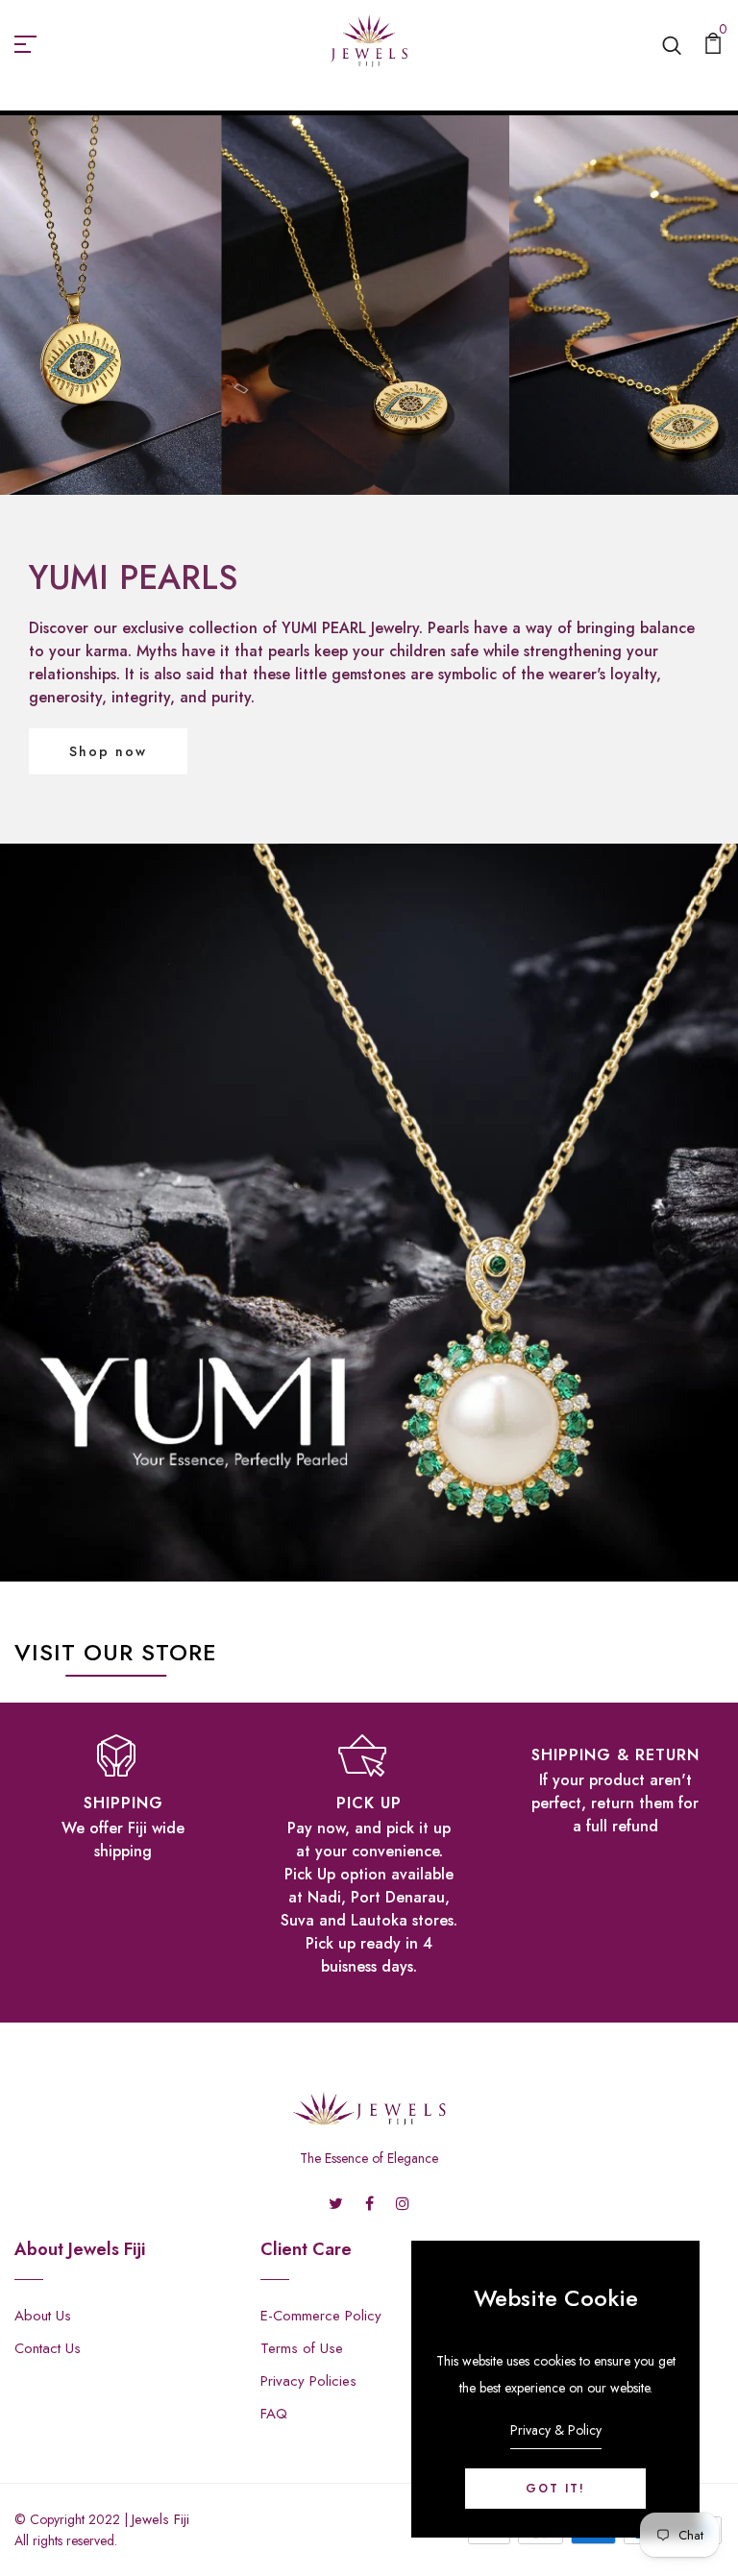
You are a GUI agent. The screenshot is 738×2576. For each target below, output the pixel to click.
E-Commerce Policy (321, 2316)
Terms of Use (302, 2348)
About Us (43, 2316)
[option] (123, 1797)
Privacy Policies (308, 2381)
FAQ (274, 2414)
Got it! (555, 2489)
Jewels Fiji (160, 2519)
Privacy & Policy (556, 2430)
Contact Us (48, 2348)
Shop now (108, 751)
